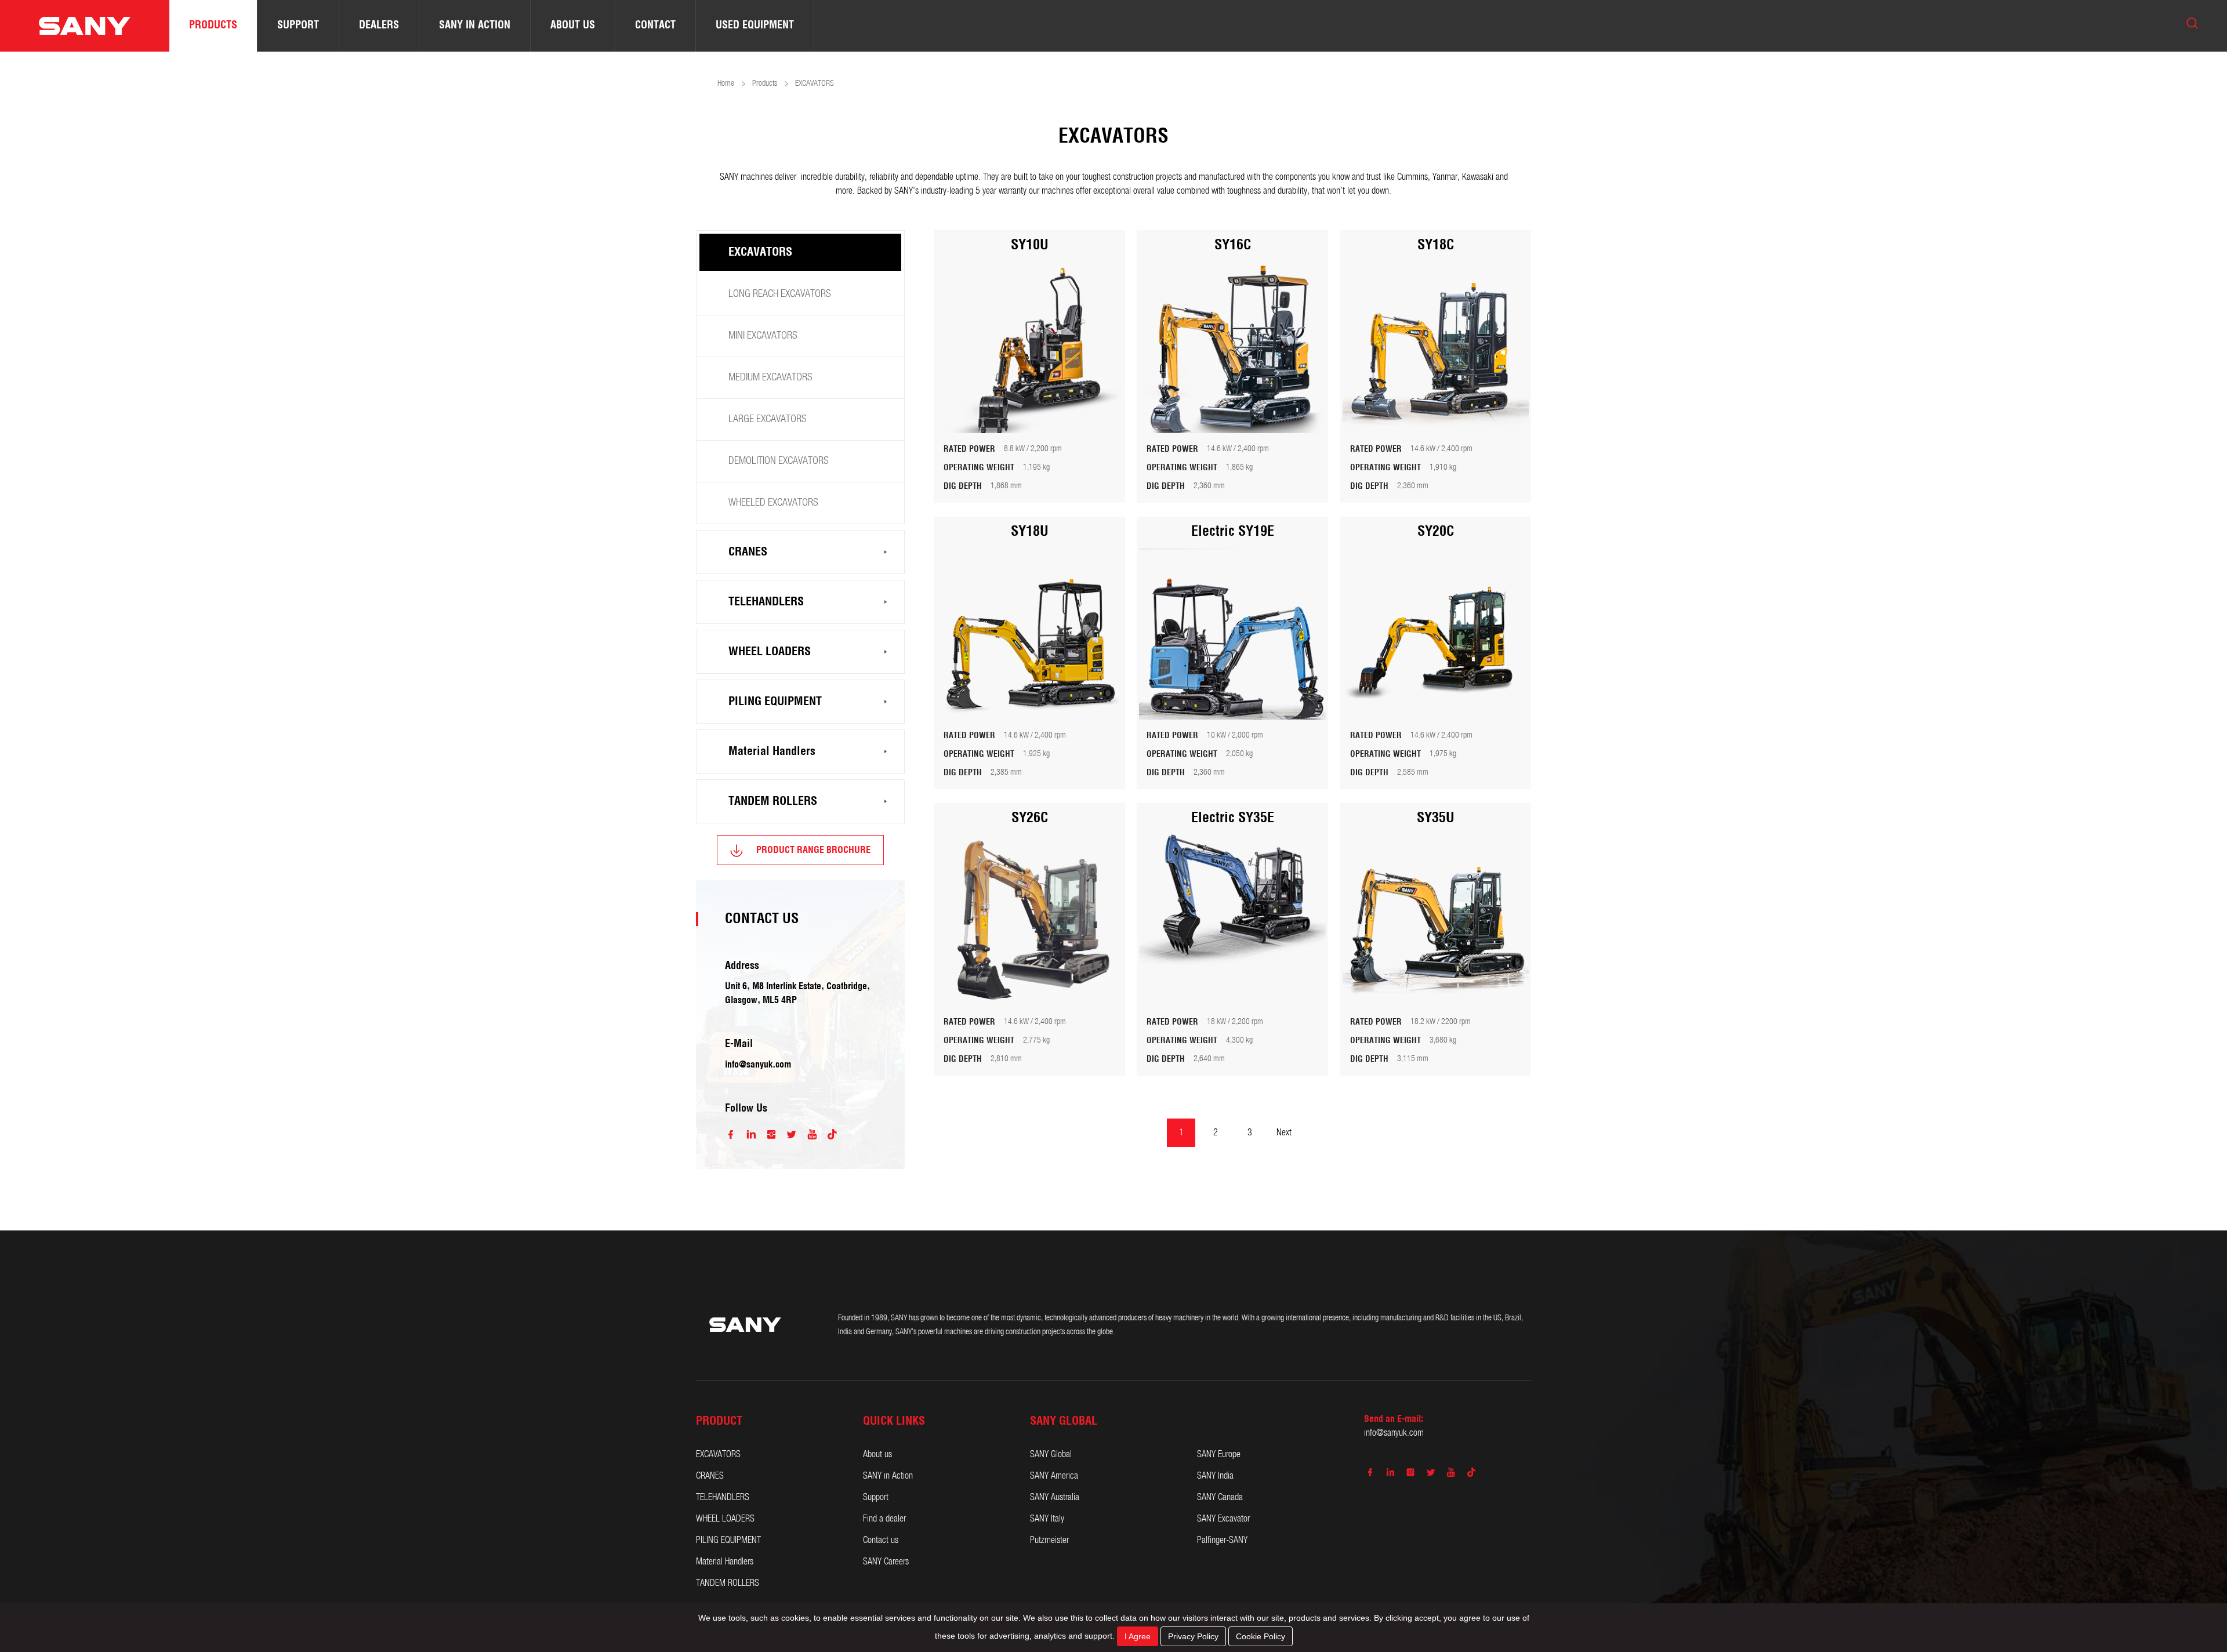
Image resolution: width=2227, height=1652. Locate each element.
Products (765, 84)
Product (719, 1421)
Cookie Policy (1261, 1636)
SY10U (1030, 245)
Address (742, 966)
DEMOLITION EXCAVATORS (779, 461)
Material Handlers (772, 751)
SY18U (1030, 532)
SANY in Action (888, 1476)
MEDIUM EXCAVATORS (770, 378)
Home (726, 84)
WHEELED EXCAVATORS (773, 503)
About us (877, 1455)
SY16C (1233, 245)
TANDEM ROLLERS (773, 801)
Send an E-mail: (1394, 1419)
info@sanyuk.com (758, 1065)
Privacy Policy (1193, 1636)
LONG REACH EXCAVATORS (780, 294)
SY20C (1436, 532)
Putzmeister (1049, 1540)
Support (876, 1497)
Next (1284, 1133)
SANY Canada (1220, 1497)
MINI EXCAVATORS (763, 336)
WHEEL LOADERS (770, 652)
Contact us (881, 1540)
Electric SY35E (1233, 818)
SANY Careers (886, 1562)
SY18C (1436, 245)
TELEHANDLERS (766, 602)
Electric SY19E (1233, 532)
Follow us (746, 1109)
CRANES (748, 552)
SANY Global (1051, 1455)
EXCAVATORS (760, 252)
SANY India (1215, 1476)
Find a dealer (884, 1519)
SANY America (1054, 1476)
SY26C (1030, 818)
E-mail (739, 1044)
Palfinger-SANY (1222, 1540)
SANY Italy (1047, 1519)
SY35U (1436, 818)
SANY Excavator (1223, 1519)
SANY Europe (1219, 1455)
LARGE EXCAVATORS (768, 420)
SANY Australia (1055, 1497)
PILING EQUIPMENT (775, 702)
